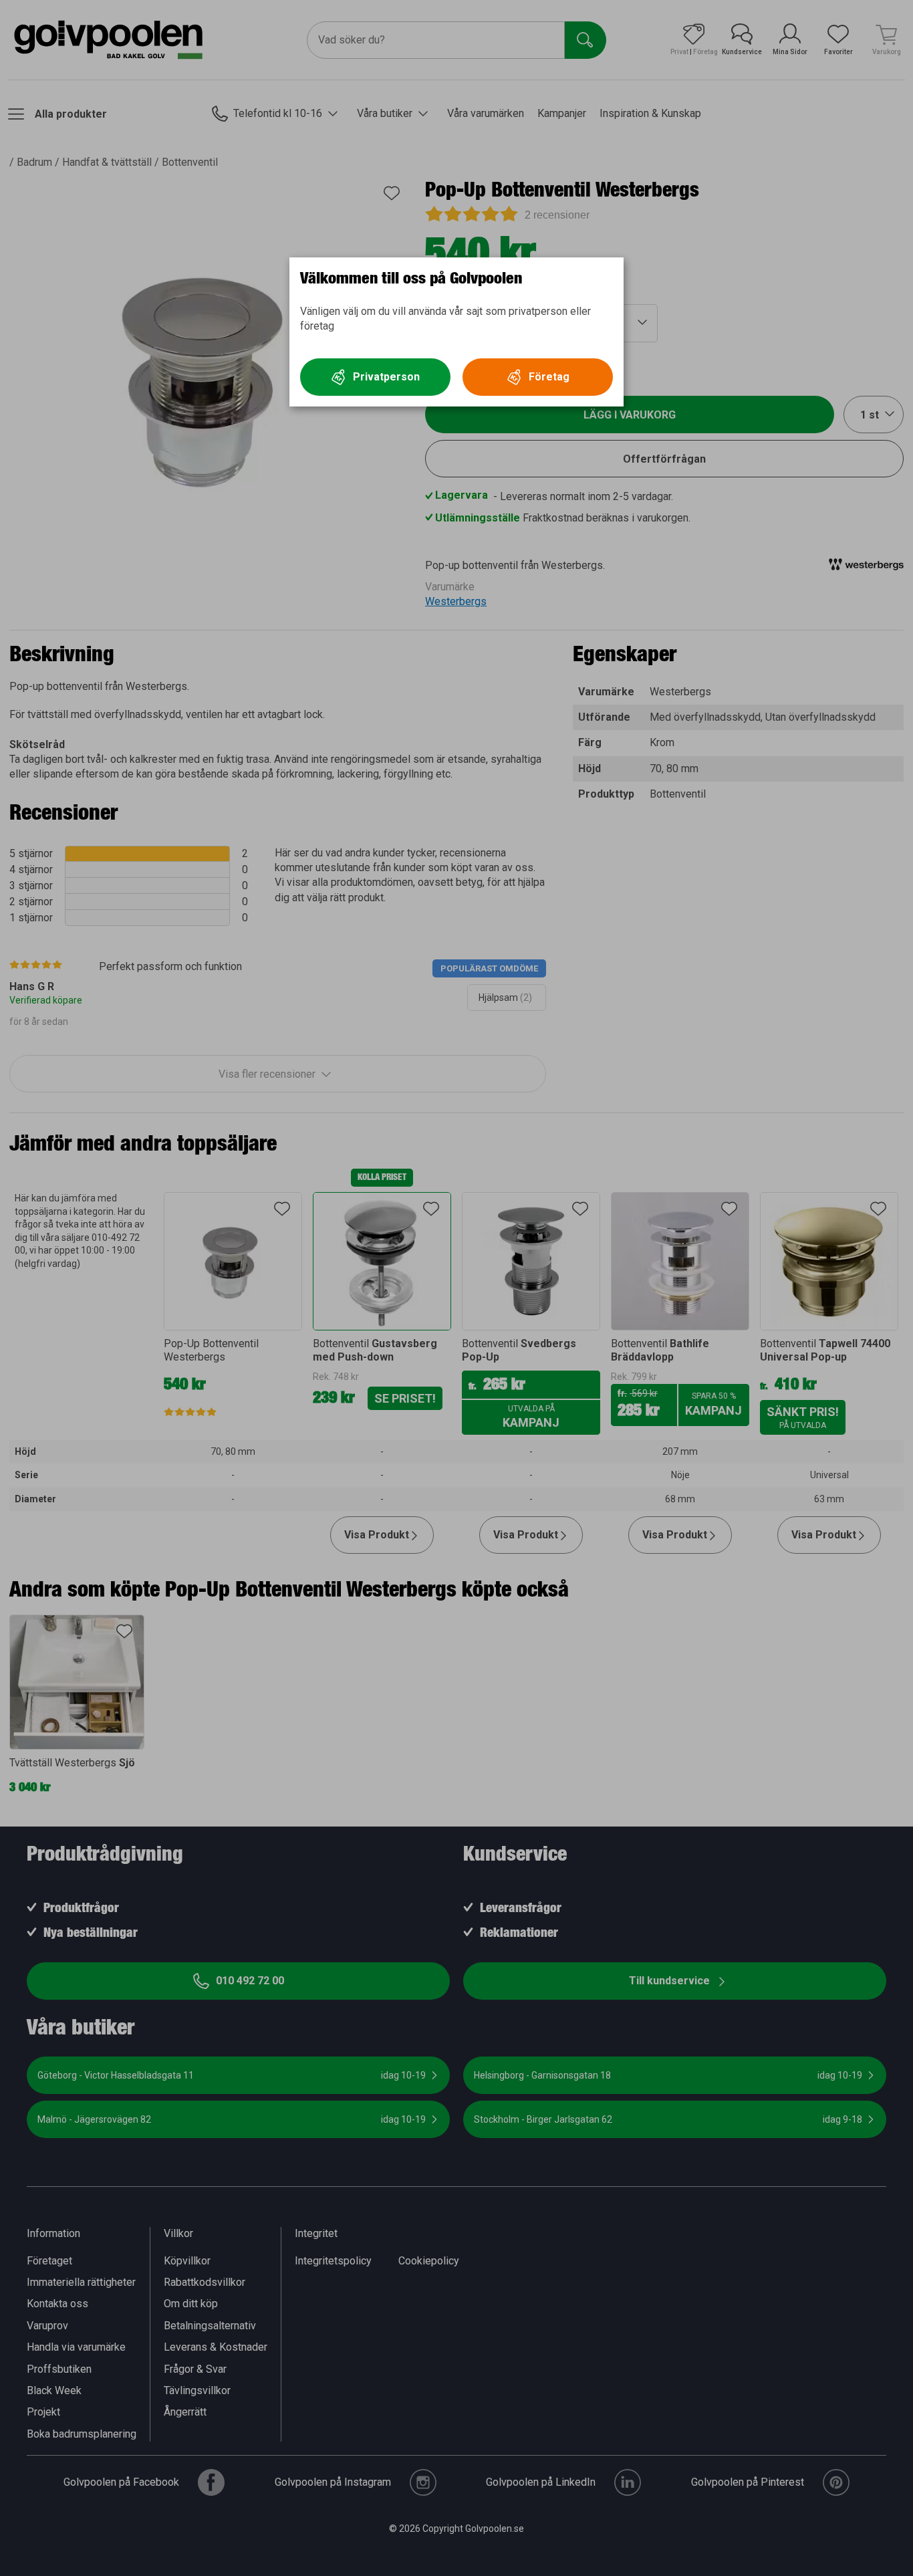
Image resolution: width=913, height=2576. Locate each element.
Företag (549, 377)
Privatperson (386, 377)
